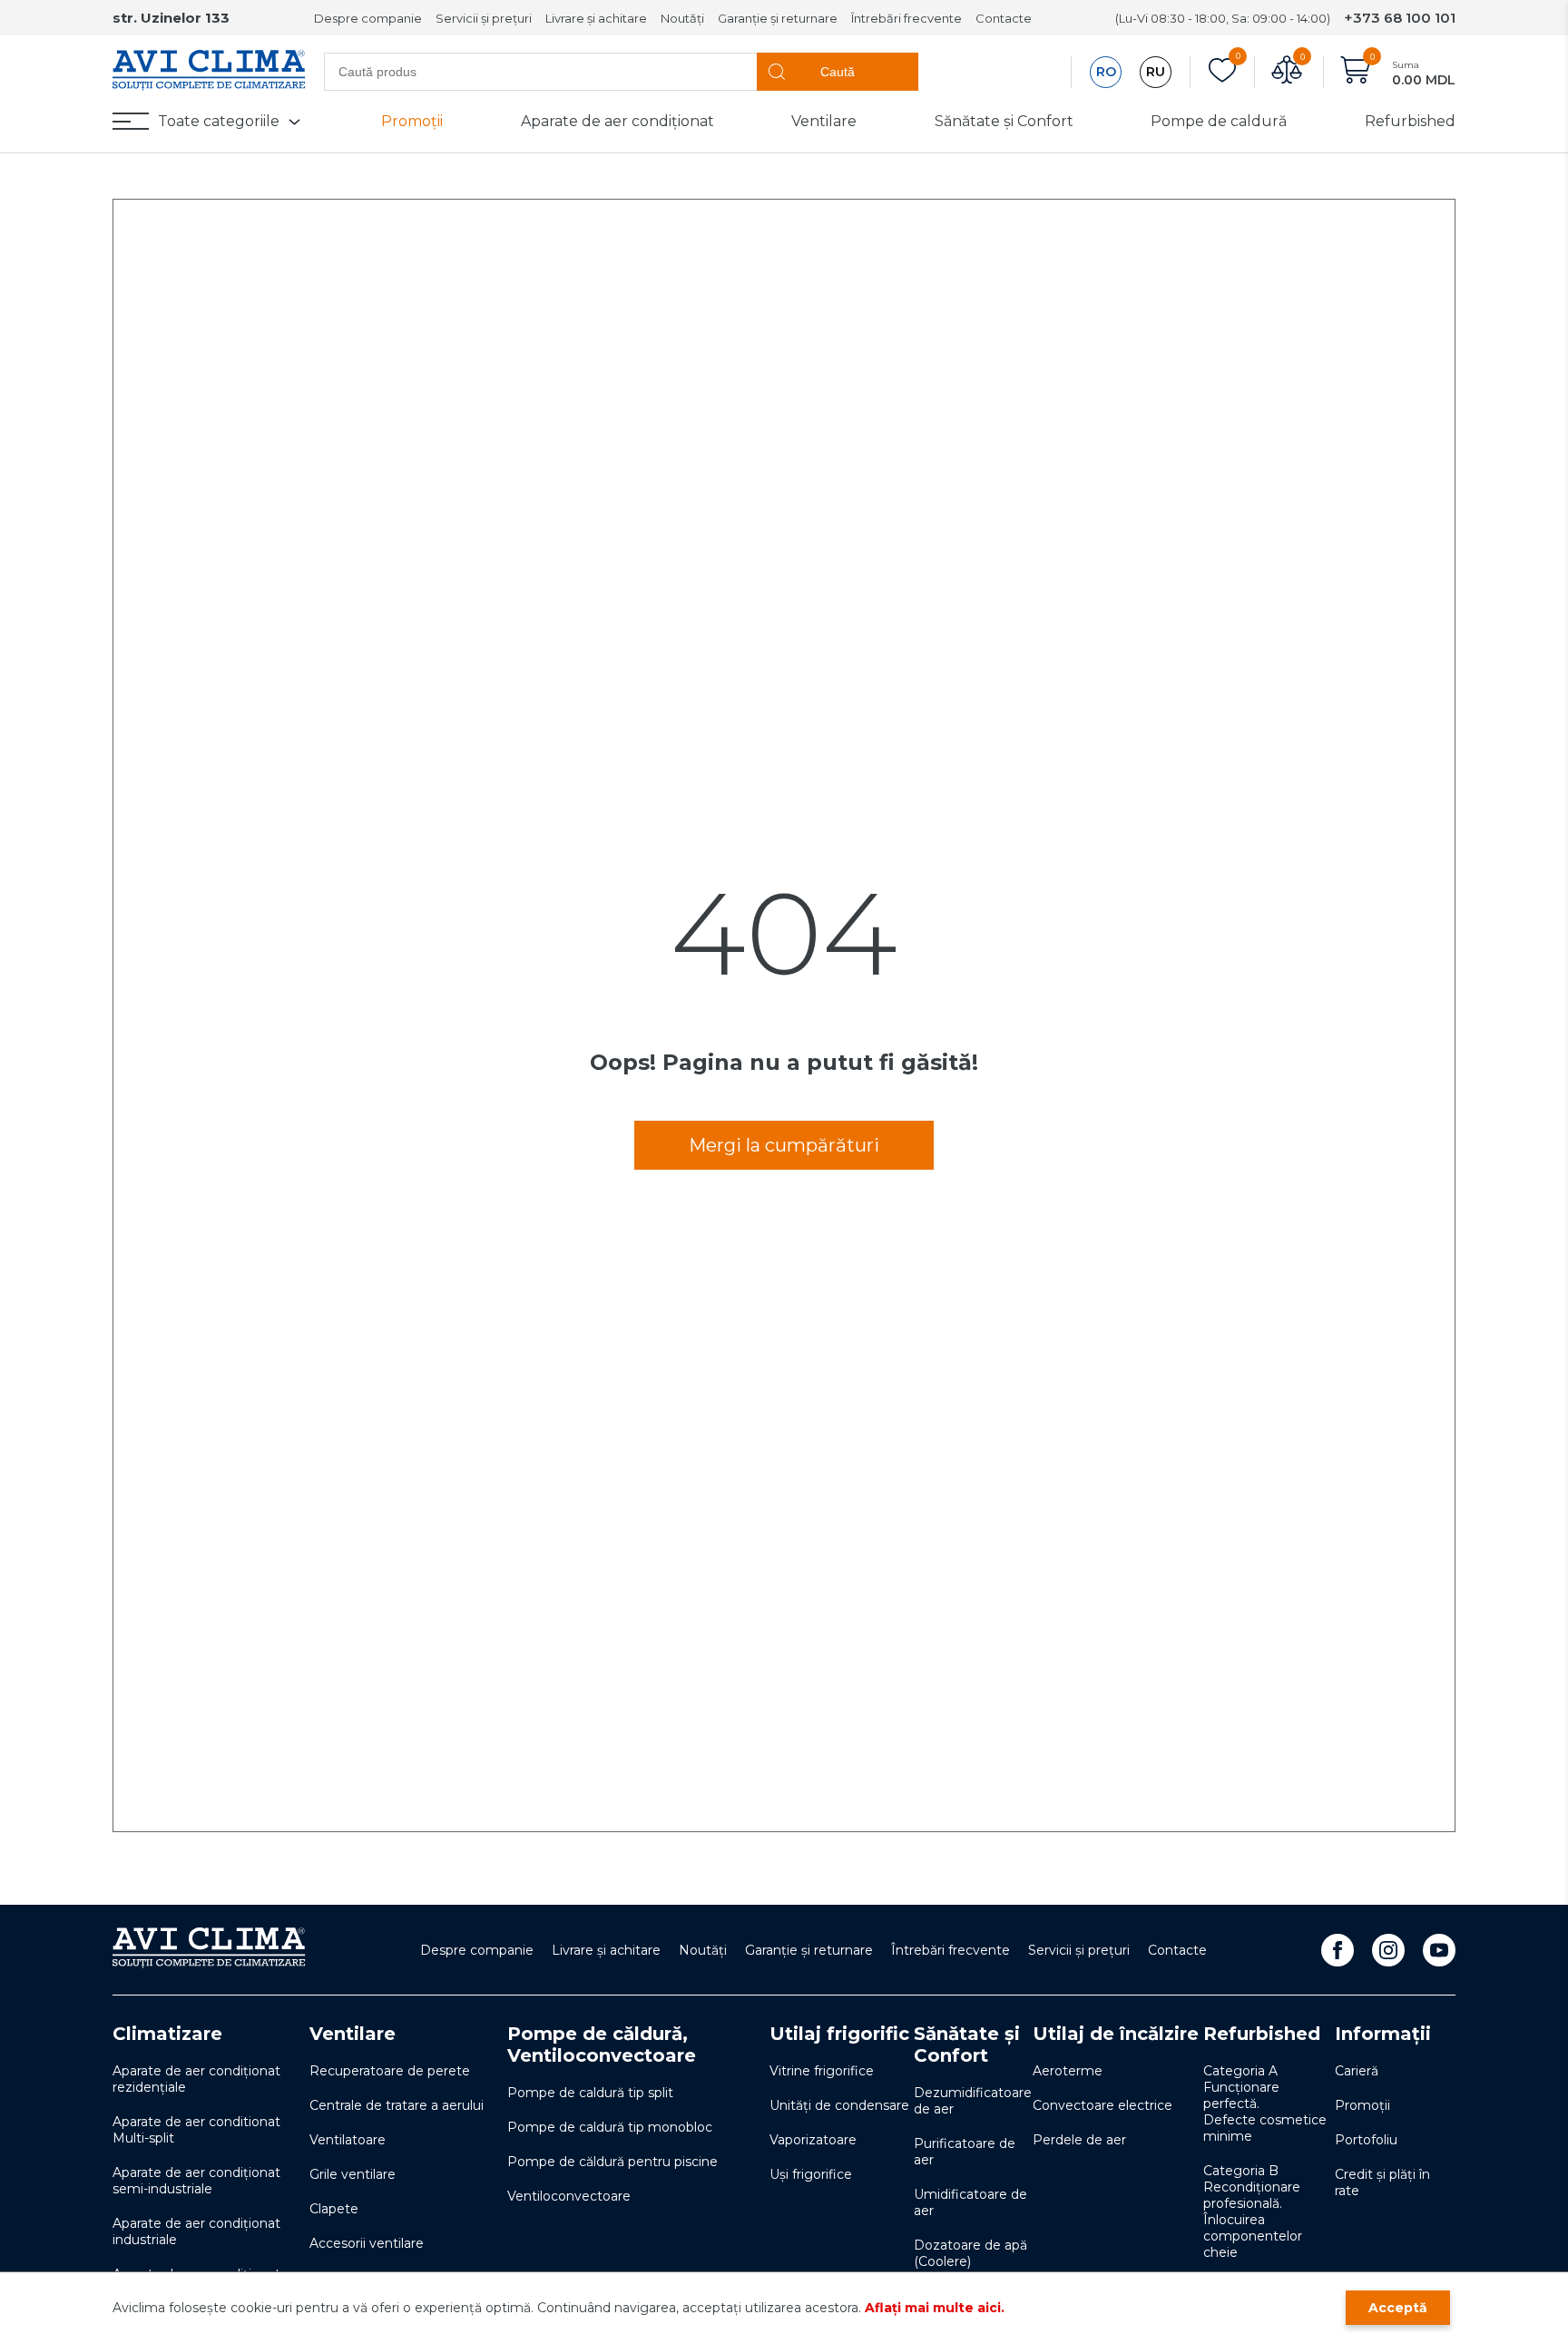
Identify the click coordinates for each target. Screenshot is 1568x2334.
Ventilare (824, 121)
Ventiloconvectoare (569, 2196)
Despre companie (368, 18)
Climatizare (167, 2034)
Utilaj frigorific (839, 2034)
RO (1106, 72)
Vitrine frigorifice (822, 2071)
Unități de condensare (839, 2105)
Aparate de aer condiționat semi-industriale (196, 2181)
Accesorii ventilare (367, 2243)
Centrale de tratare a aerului (397, 2105)
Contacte (1004, 18)
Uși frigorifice (811, 2174)
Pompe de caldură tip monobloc (610, 2127)
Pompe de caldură (1219, 121)
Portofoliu (1366, 2140)
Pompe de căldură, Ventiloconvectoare (602, 2045)
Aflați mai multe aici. (935, 2308)
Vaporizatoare (813, 2140)
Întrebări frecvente (906, 18)
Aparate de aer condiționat (617, 121)
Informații (1383, 2034)
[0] (1222, 72)
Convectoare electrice (1102, 2105)
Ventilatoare (348, 2140)
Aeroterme (1068, 2071)
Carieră (1357, 2071)
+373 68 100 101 (1400, 18)
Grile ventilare (353, 2174)
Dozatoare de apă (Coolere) (970, 2253)
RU (1156, 72)
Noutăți (682, 18)
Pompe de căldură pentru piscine (612, 2162)
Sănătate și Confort (1004, 121)
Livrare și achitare (596, 18)
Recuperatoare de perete (390, 2071)
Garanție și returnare (778, 18)
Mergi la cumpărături (784, 1145)
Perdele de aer (1079, 2140)
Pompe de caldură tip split (590, 2093)
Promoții (412, 121)
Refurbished (1410, 121)
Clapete (334, 2209)
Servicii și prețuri (484, 18)
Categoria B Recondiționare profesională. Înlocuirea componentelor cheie (1253, 2211)
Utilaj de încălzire (1116, 2034)
